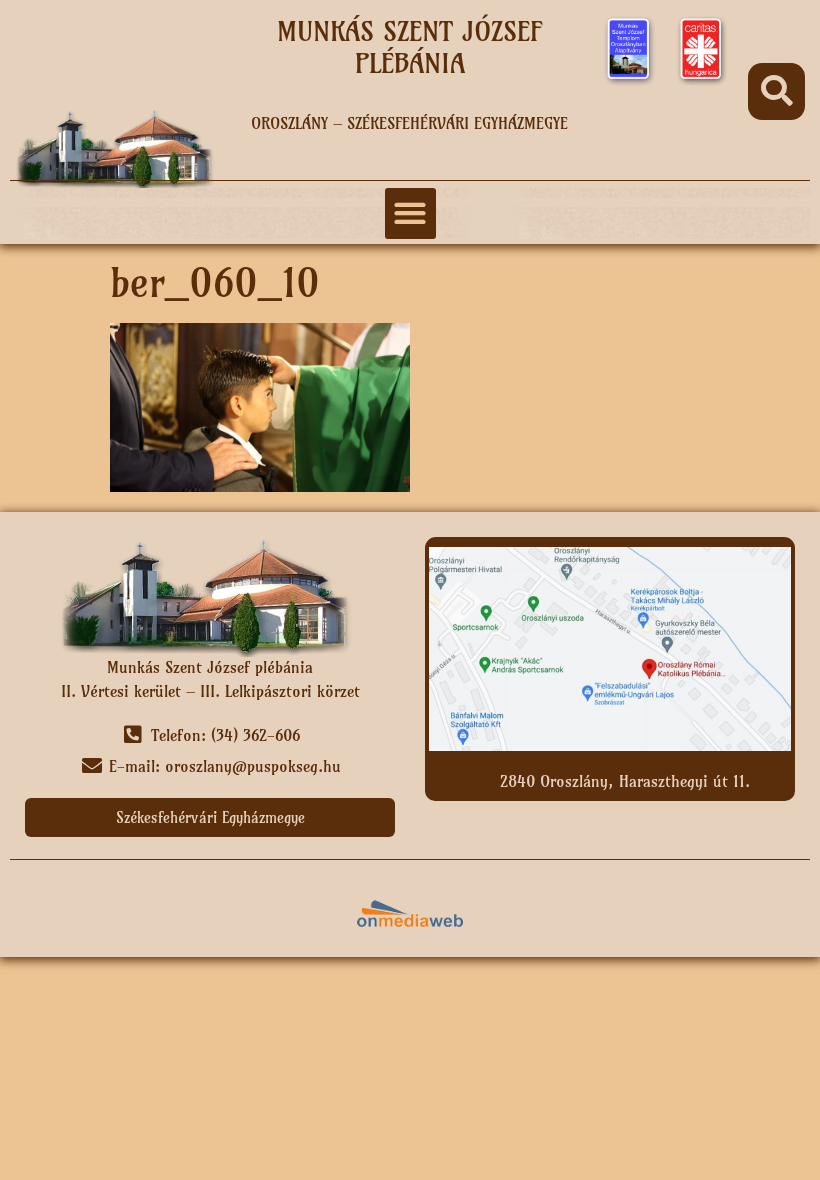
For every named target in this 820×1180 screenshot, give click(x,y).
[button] (776, 91)
